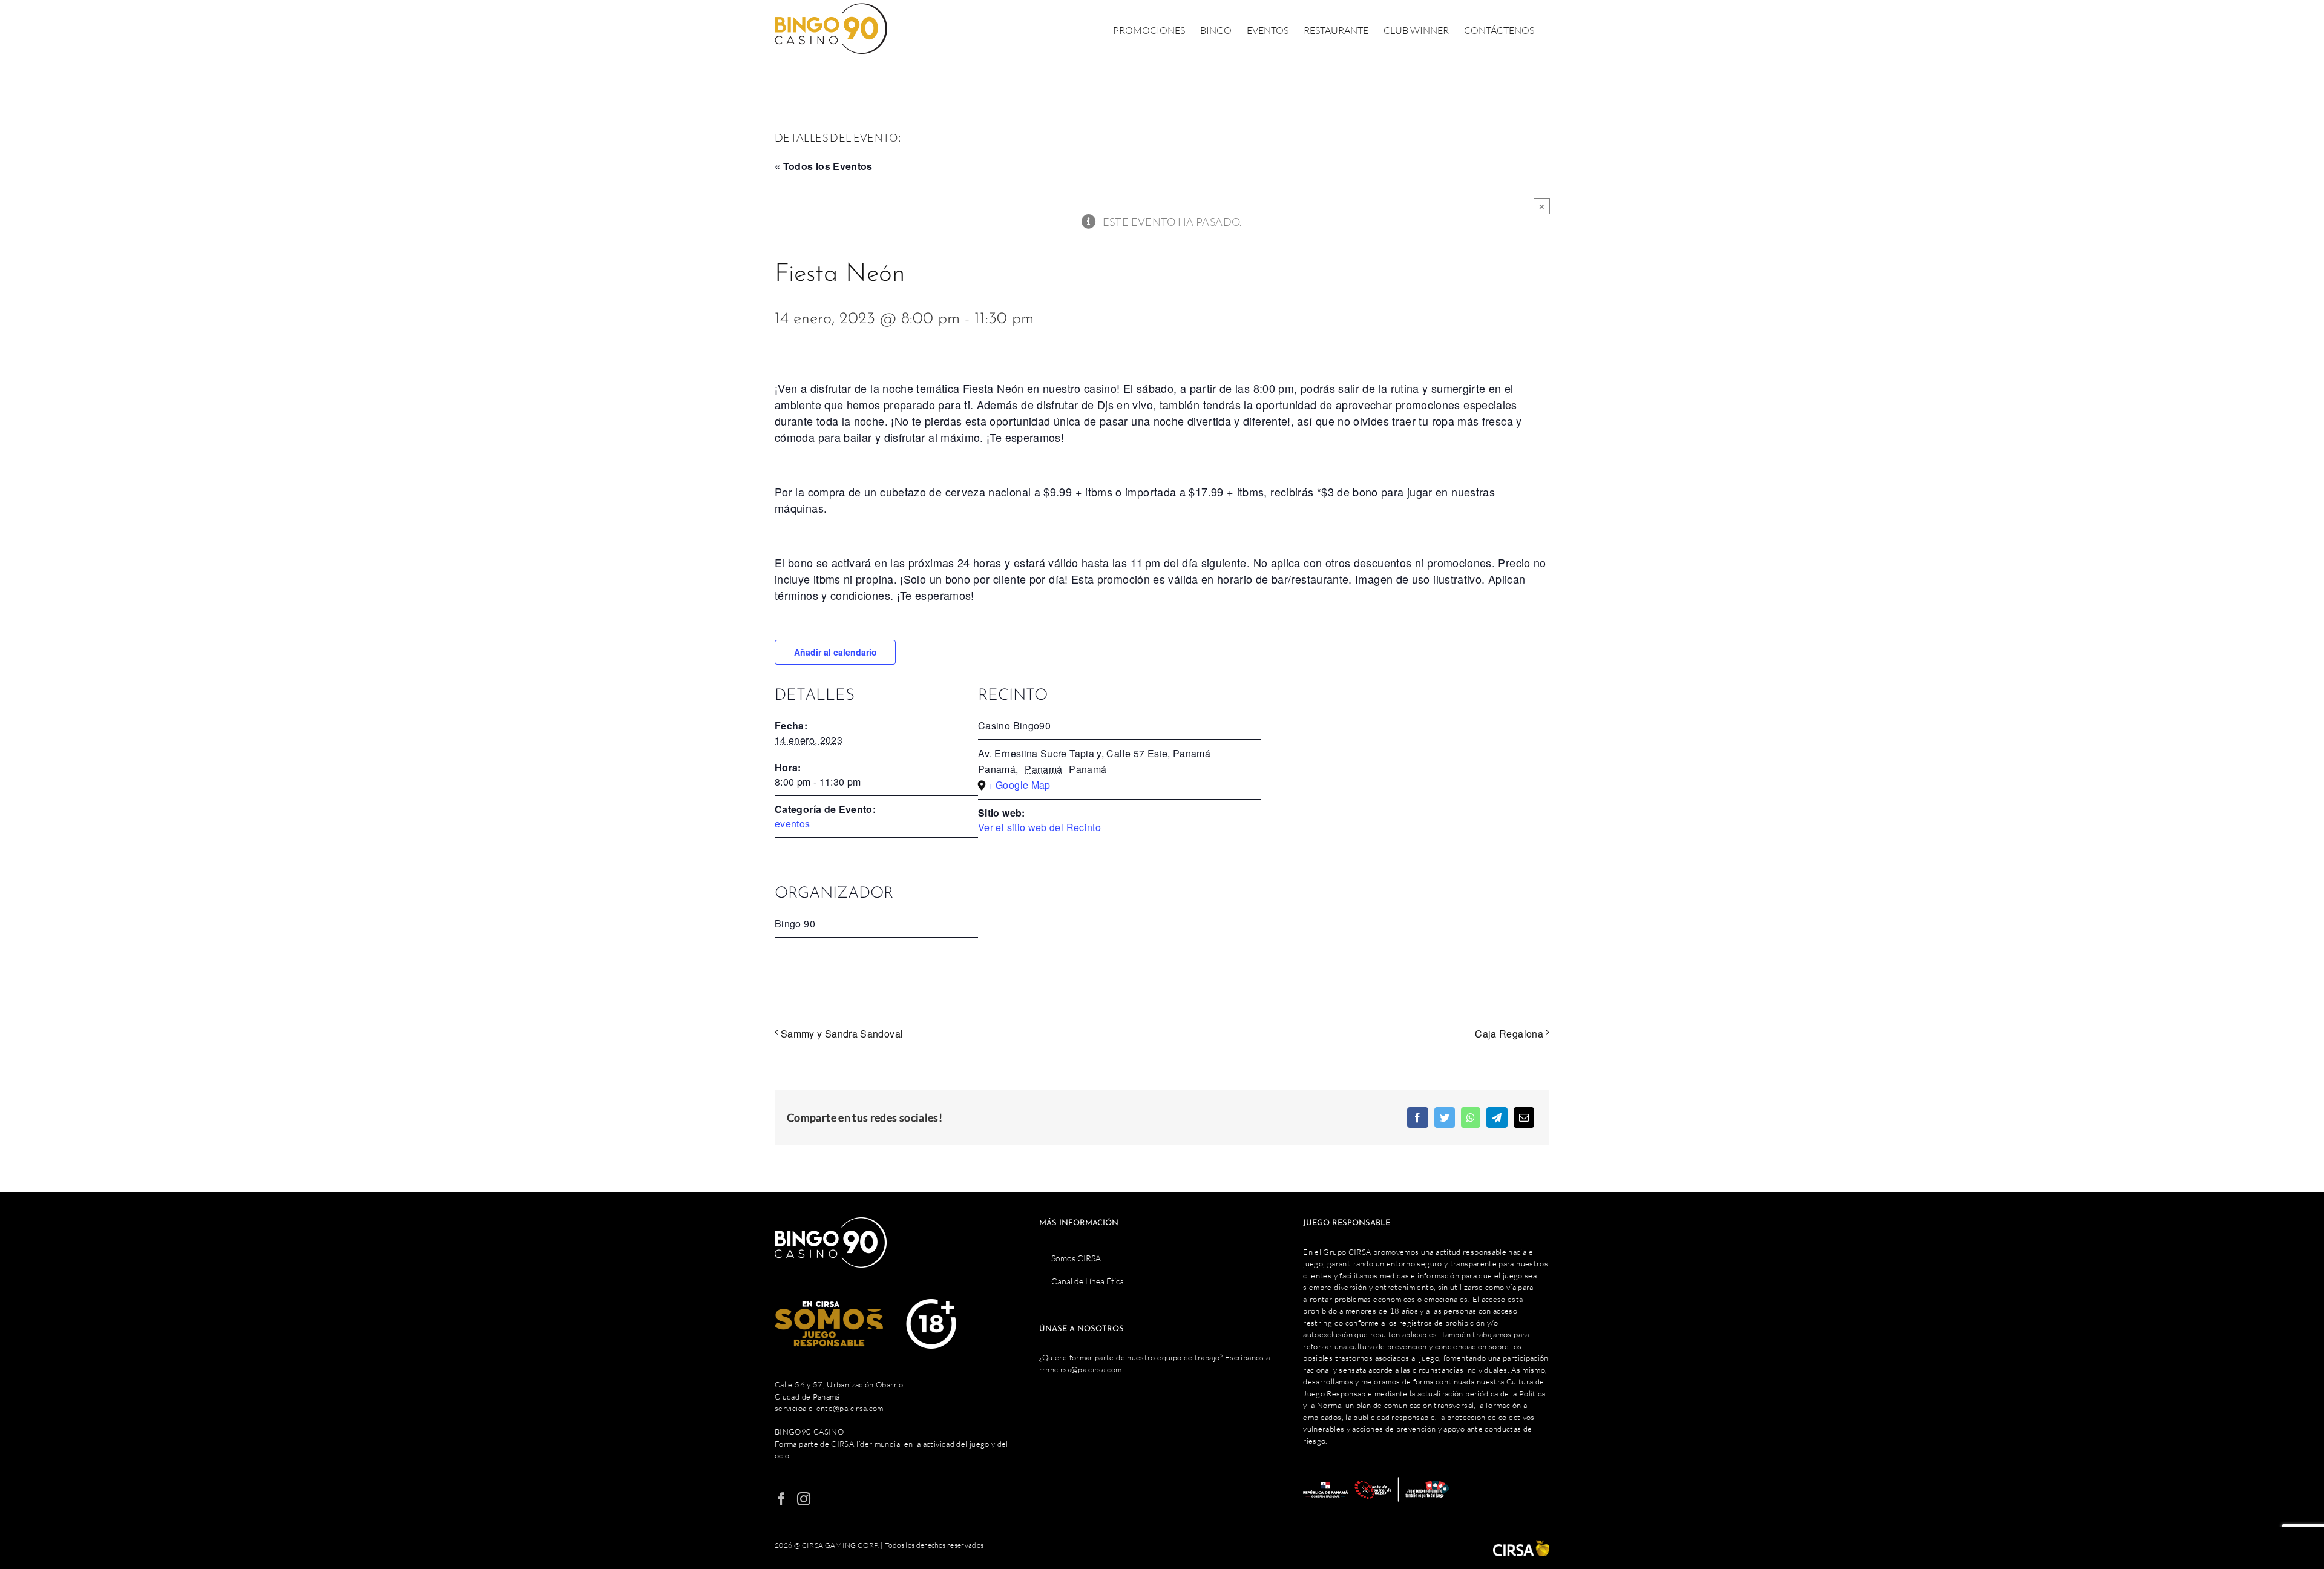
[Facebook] (1417, 1117)
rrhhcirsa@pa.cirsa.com (1081, 1369)
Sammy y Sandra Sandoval (842, 1034)
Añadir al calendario (835, 652)
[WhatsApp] (1471, 1117)
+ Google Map (1019, 785)
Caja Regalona (1509, 1034)
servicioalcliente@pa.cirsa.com (829, 1408)
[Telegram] (1497, 1117)
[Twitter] (1445, 1117)
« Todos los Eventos (824, 166)
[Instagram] (804, 1499)
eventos (793, 824)
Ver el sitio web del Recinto (1039, 827)
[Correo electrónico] (1524, 1117)
